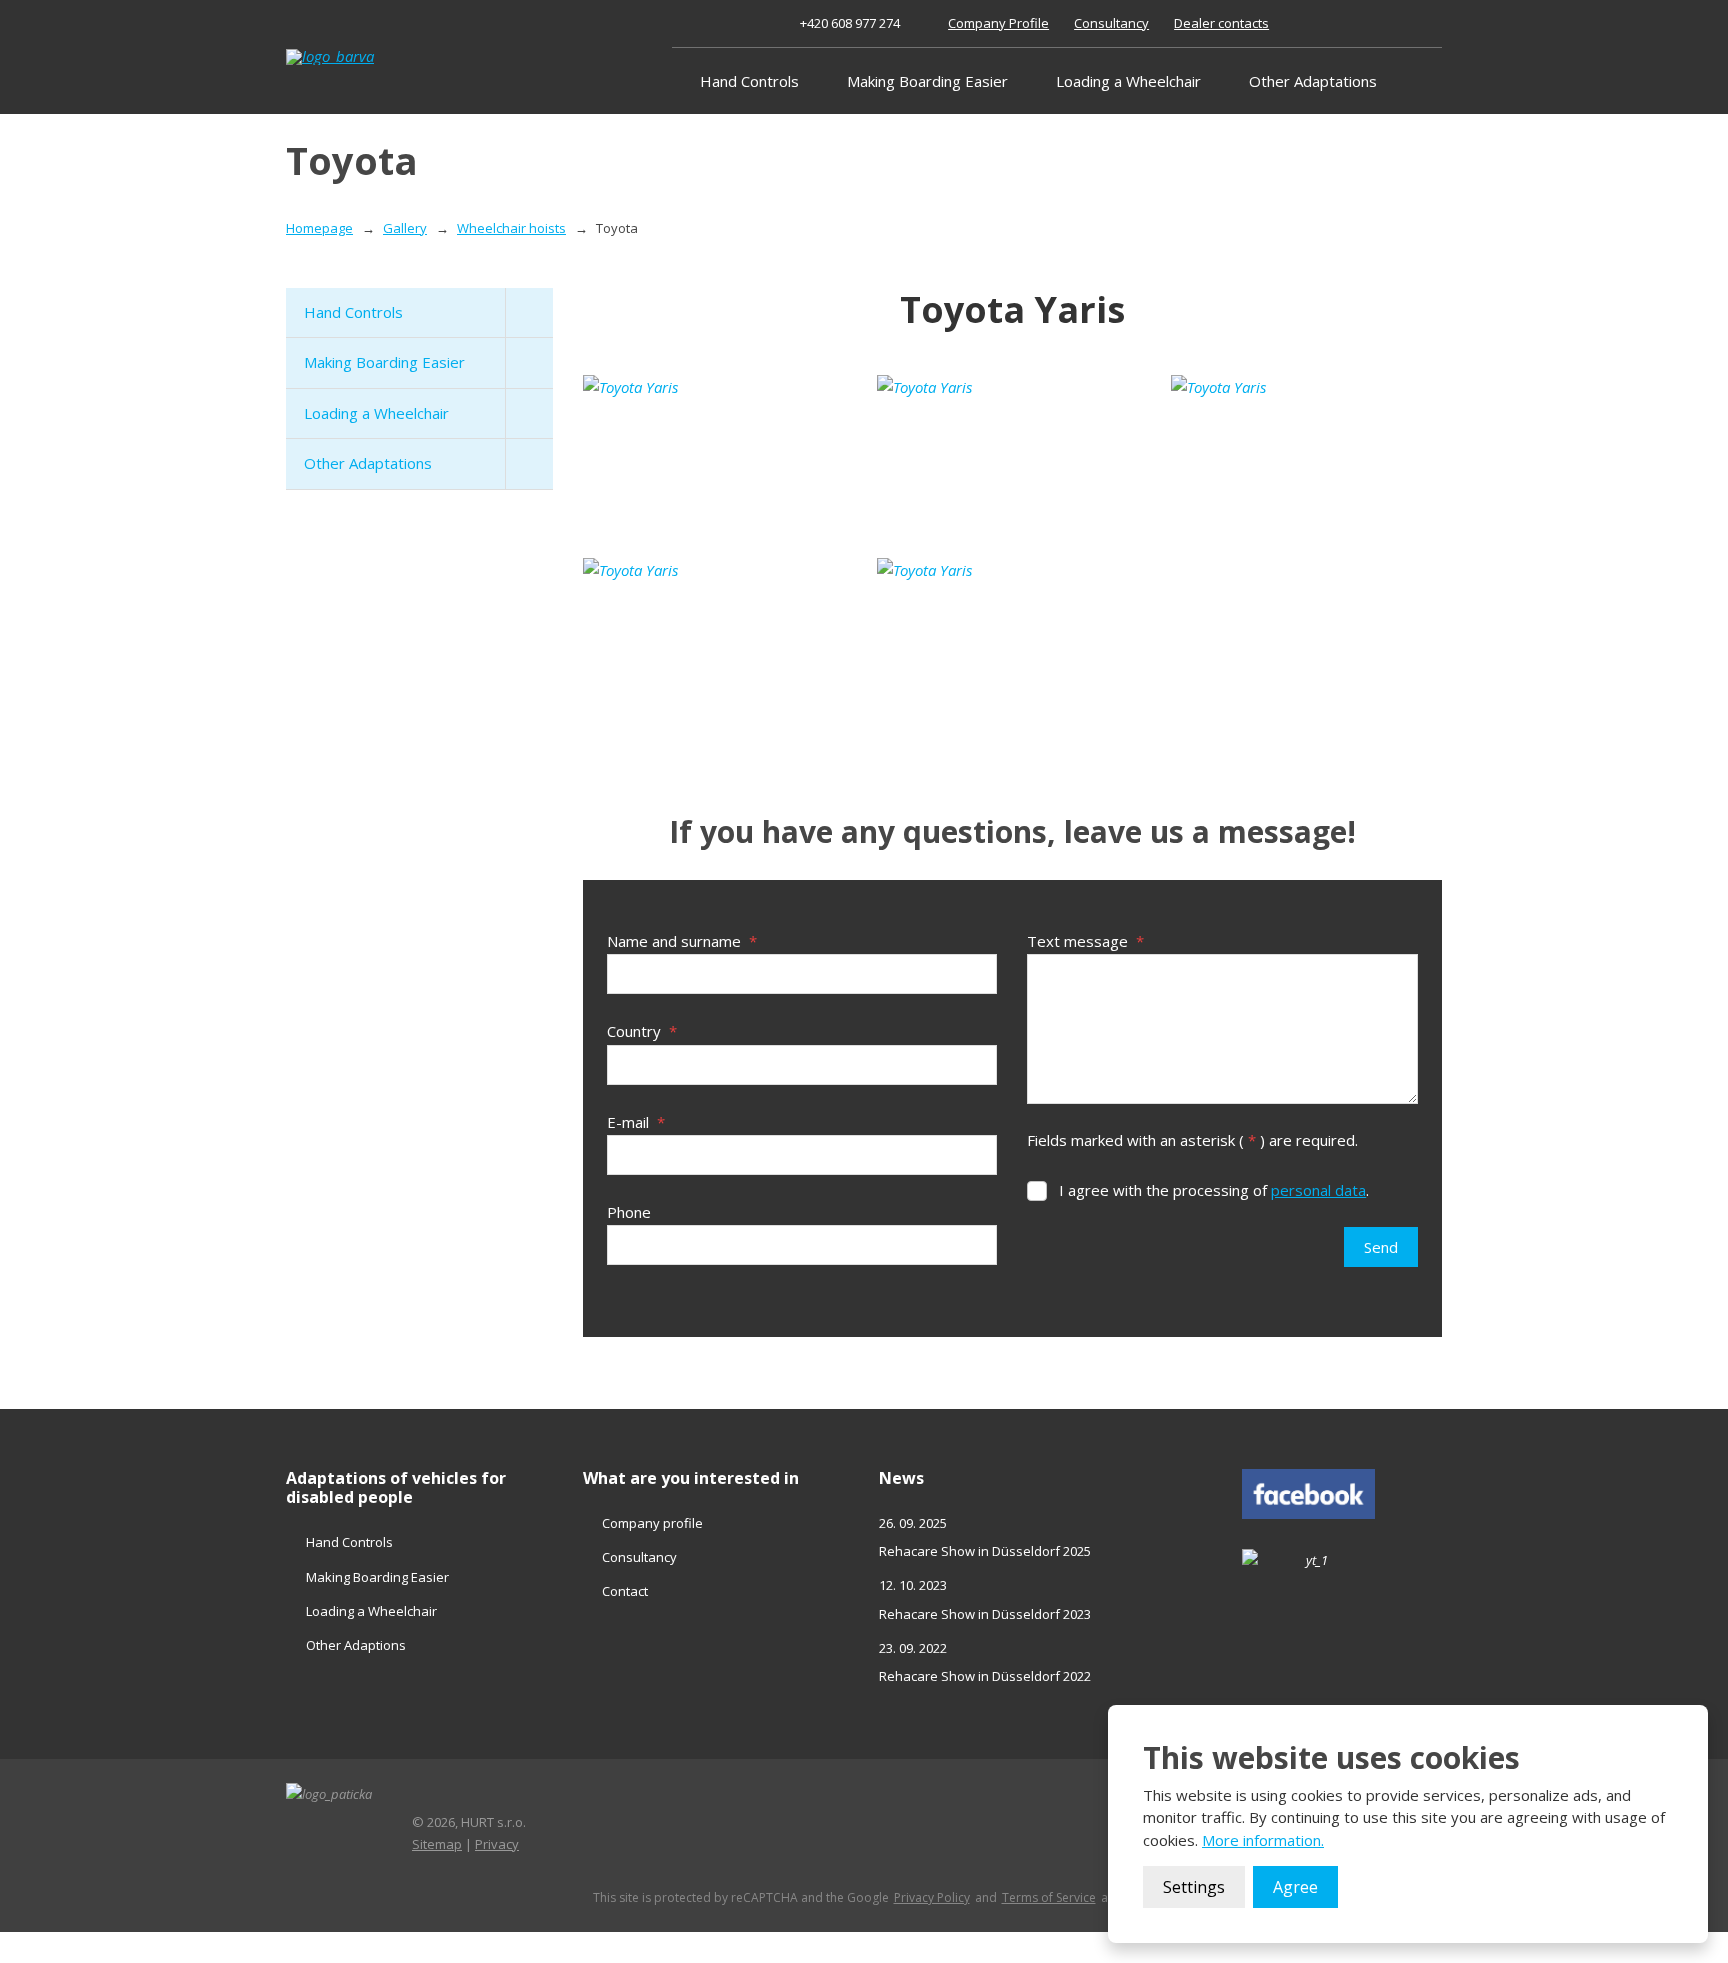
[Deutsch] (1386, 23)
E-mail (636, 1122)
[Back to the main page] (376, 57)
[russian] (1408, 23)
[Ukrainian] (1430, 23)
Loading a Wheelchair (1128, 81)
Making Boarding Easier (927, 81)
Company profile (652, 1523)
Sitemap (437, 1844)
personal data (1318, 1190)
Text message (1085, 941)
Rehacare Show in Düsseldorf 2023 (985, 1614)
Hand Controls (749, 81)
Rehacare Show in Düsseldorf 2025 (985, 1551)
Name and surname (682, 941)
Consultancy (1111, 23)
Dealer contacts (1221, 23)
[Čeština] (1342, 23)
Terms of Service (1049, 1898)
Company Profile (998, 23)
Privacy (497, 1844)
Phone (629, 1212)
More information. (1263, 1840)
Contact (625, 1591)
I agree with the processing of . (1214, 1190)
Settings (1194, 1887)
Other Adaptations (1313, 81)
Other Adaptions (356, 1645)
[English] (1364, 23)
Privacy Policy (932, 1898)
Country (642, 1031)
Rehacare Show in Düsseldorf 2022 (985, 1676)
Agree (1295, 1887)
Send (1381, 1247)
